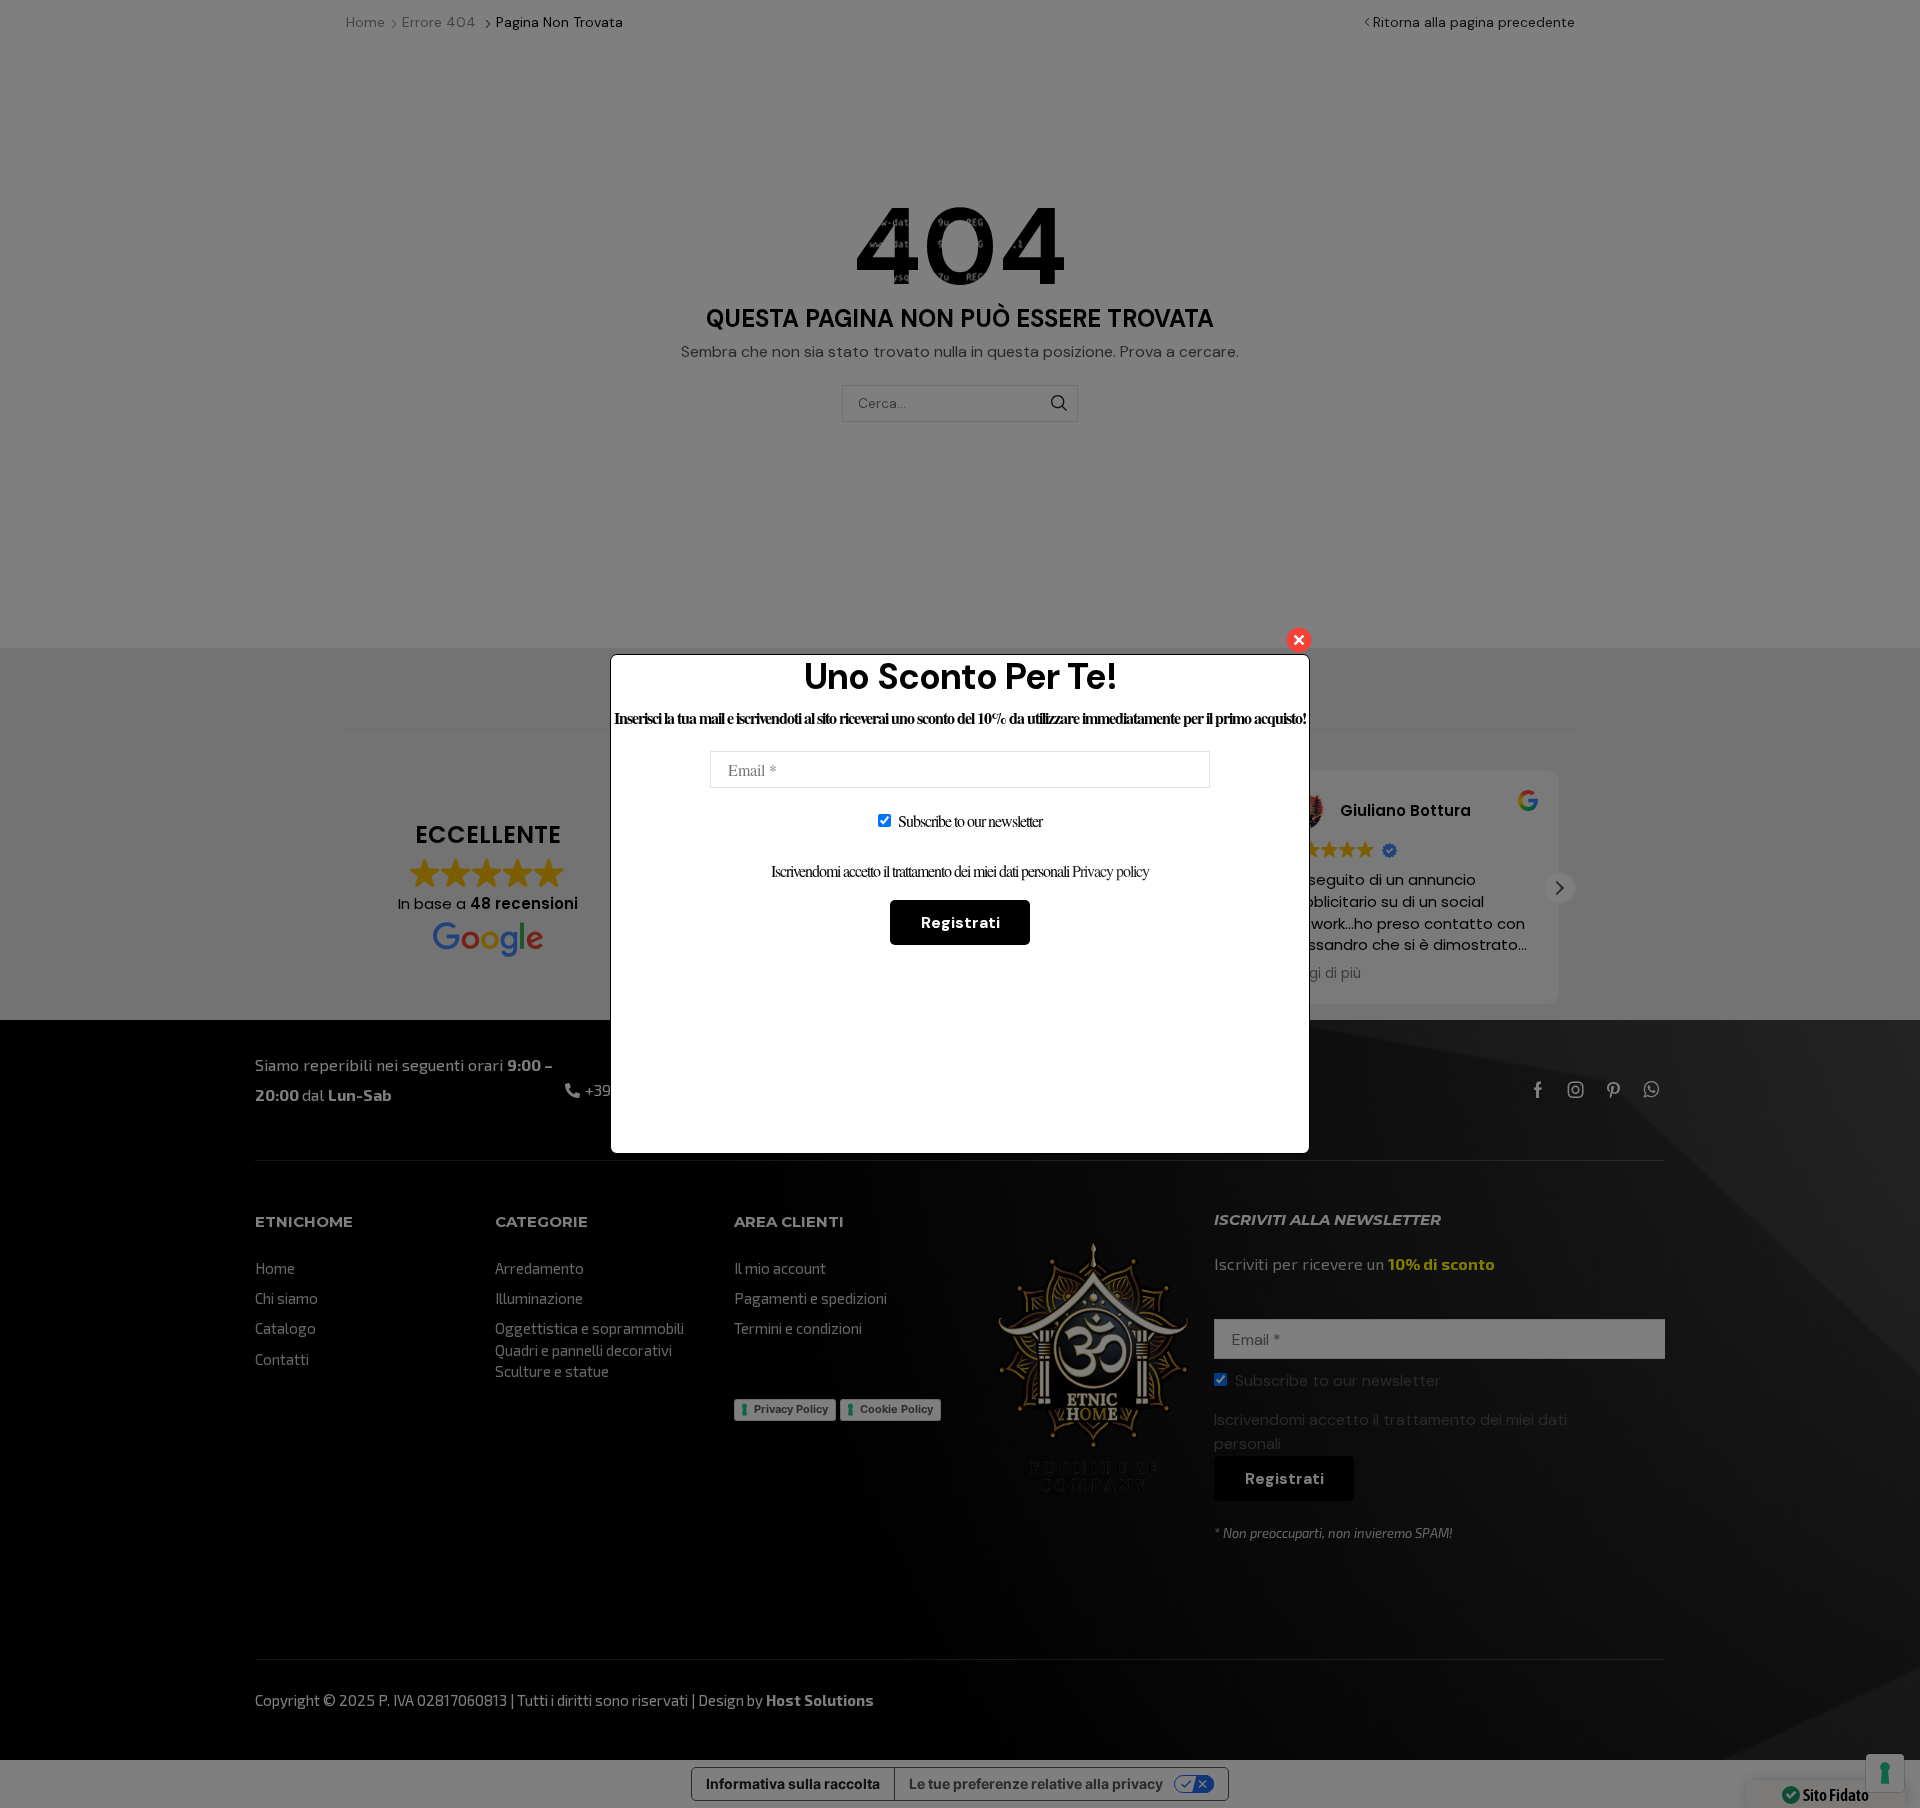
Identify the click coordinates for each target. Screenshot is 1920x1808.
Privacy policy (1110, 870)
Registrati (960, 922)
